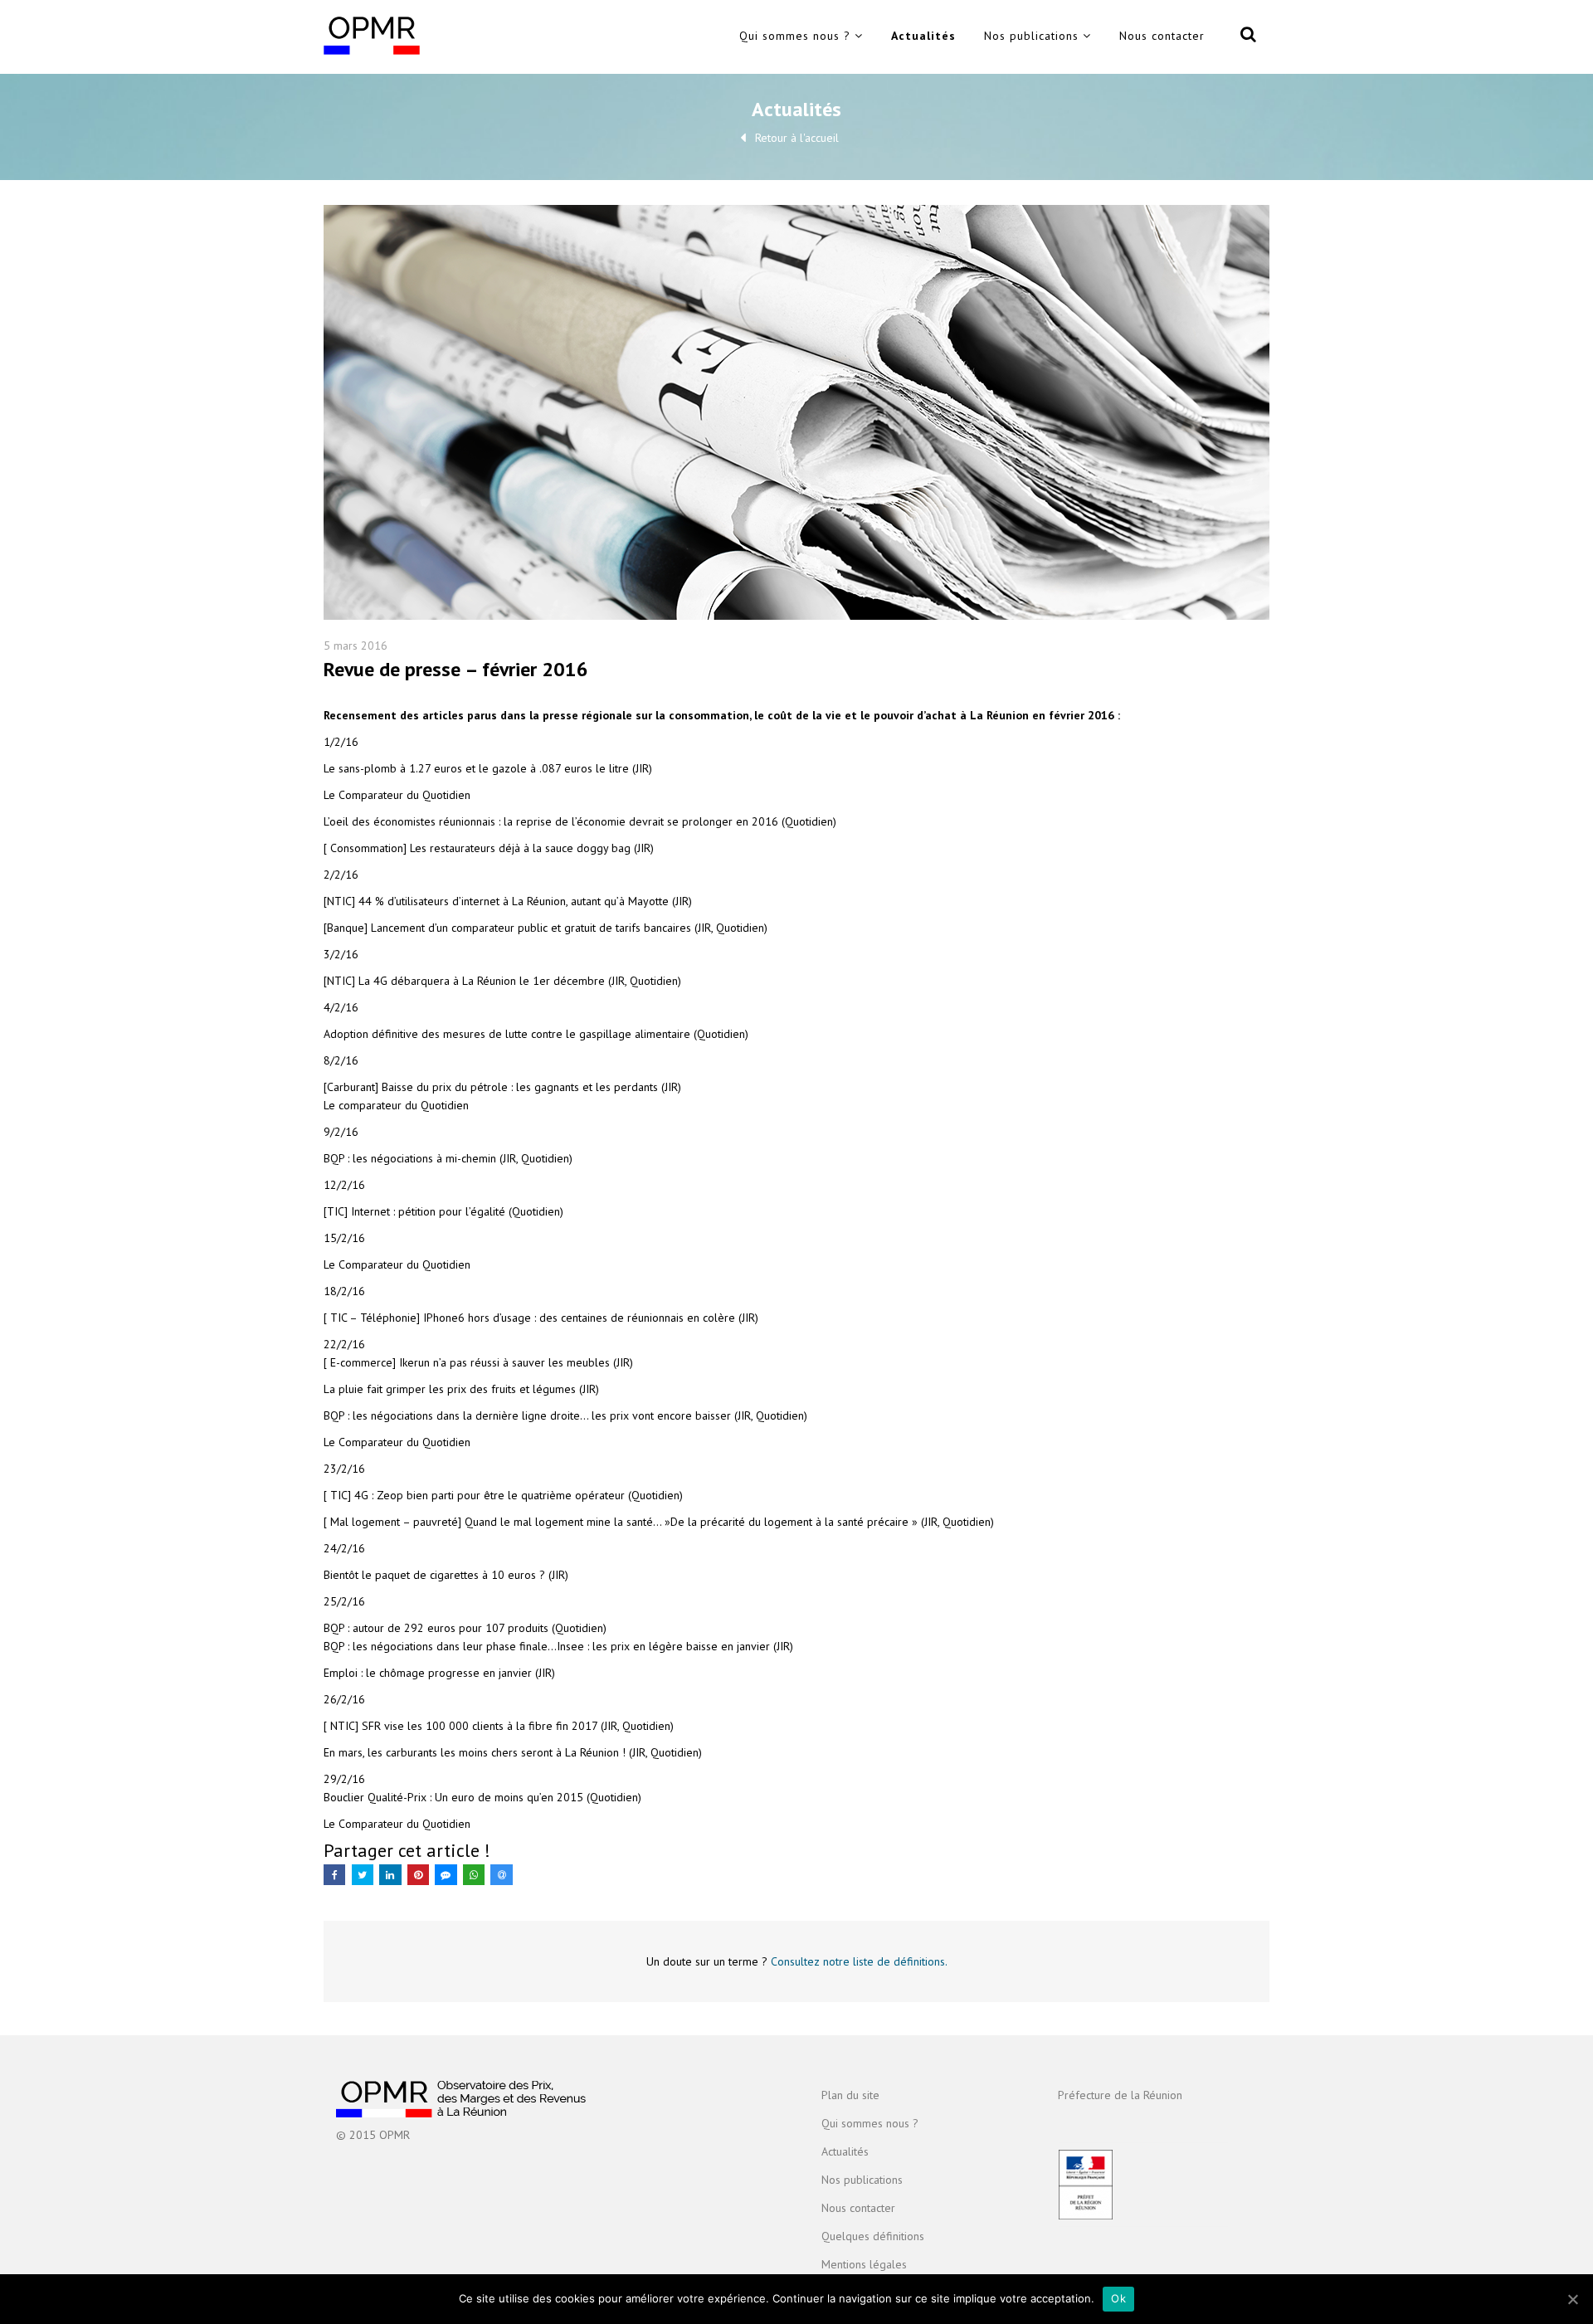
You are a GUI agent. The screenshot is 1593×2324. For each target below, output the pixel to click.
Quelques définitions (873, 2236)
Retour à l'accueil (797, 138)
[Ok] (1572, 2299)
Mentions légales (864, 2264)
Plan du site (850, 2095)
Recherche (1245, 37)
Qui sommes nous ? (795, 36)
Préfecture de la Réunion (1120, 2095)
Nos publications (1031, 36)
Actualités (923, 36)
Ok (1118, 2298)
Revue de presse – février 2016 (456, 669)
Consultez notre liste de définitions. (859, 1961)
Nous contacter (1162, 36)
